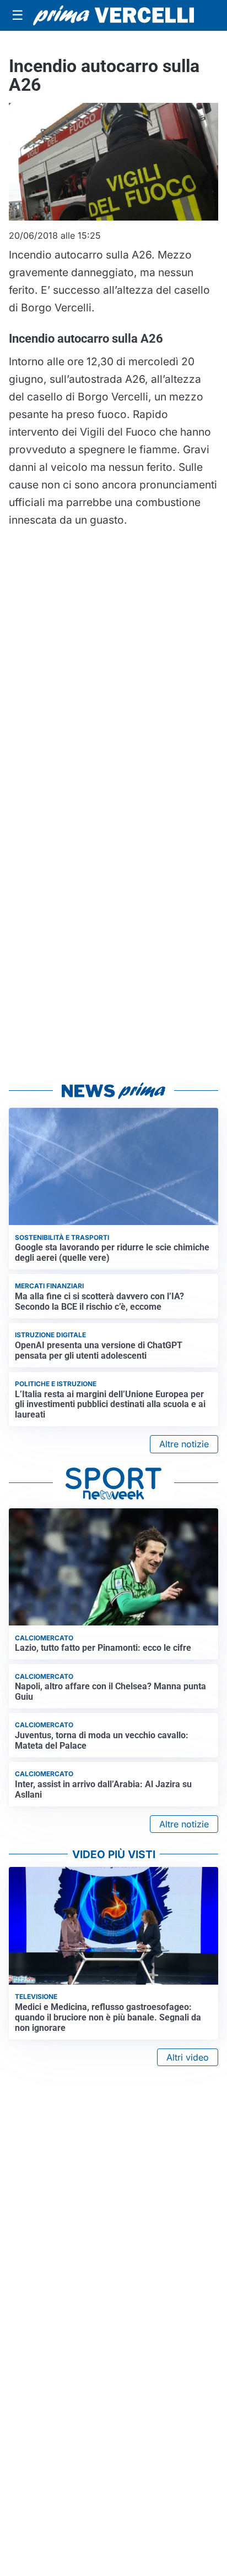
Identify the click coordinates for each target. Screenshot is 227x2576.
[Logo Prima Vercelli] (113, 15)
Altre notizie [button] (184, 1444)
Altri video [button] (188, 2057)
